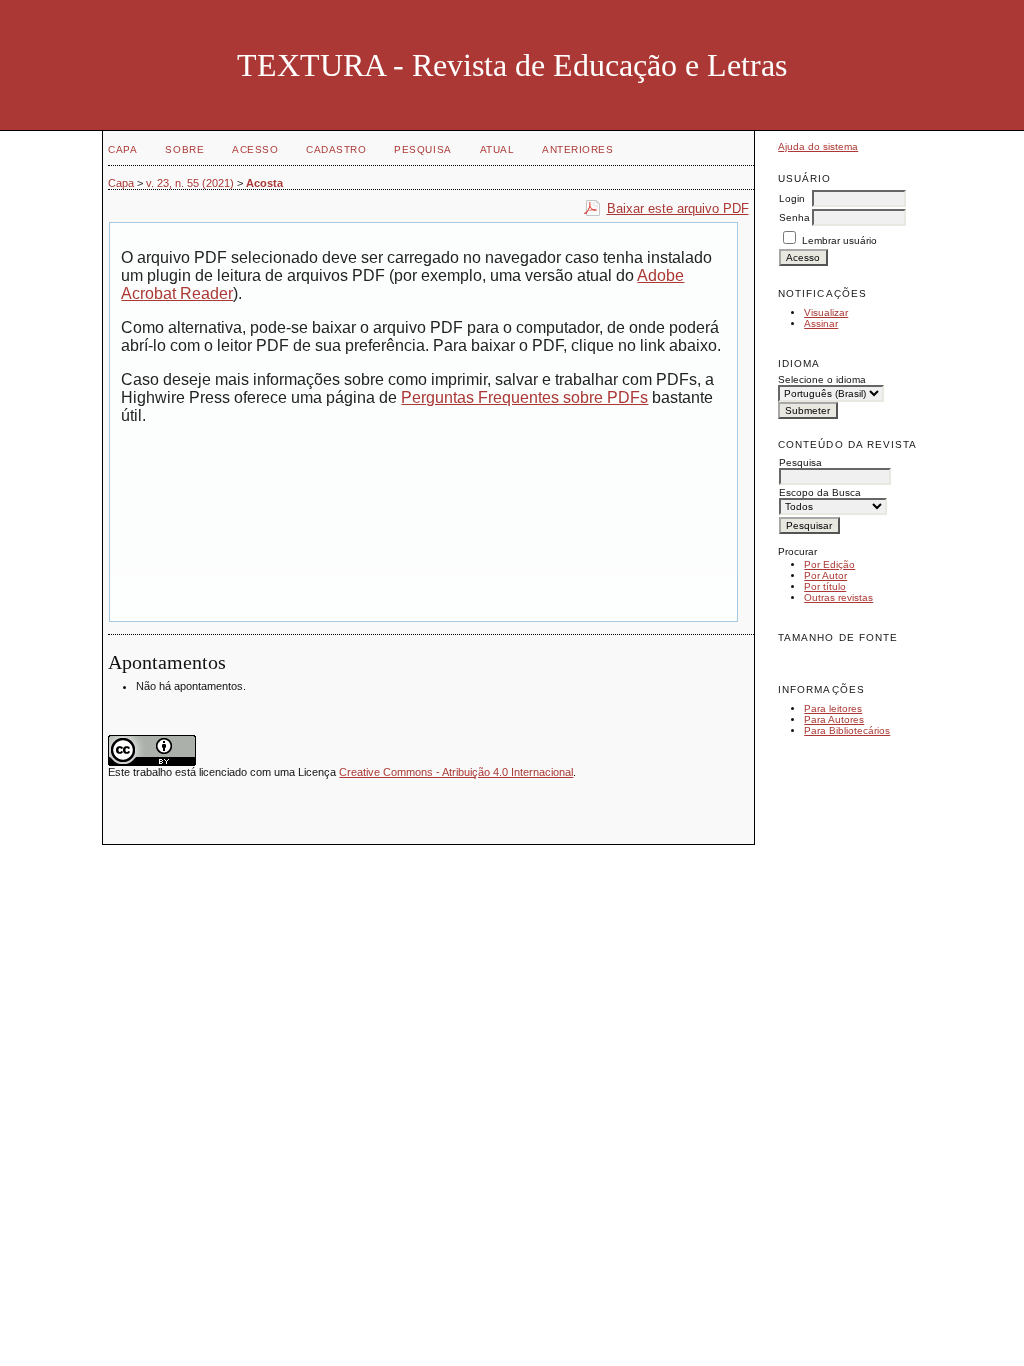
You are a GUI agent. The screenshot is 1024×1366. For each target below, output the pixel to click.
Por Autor (825, 575)
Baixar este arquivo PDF (678, 208)
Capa (122, 149)
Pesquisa (422, 149)
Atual (497, 149)
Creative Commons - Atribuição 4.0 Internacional (456, 772)
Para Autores (834, 719)
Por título (825, 586)
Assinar (821, 323)
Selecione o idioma (822, 379)
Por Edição (829, 564)
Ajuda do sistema (818, 146)
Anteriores (577, 149)
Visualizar (826, 312)
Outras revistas (838, 597)
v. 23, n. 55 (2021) (190, 183)
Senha (794, 217)
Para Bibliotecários (847, 730)
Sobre (184, 149)
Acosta (264, 183)
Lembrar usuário (839, 240)
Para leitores (833, 708)
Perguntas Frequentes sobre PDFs (524, 397)
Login (792, 198)
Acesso (255, 149)
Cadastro (336, 149)
